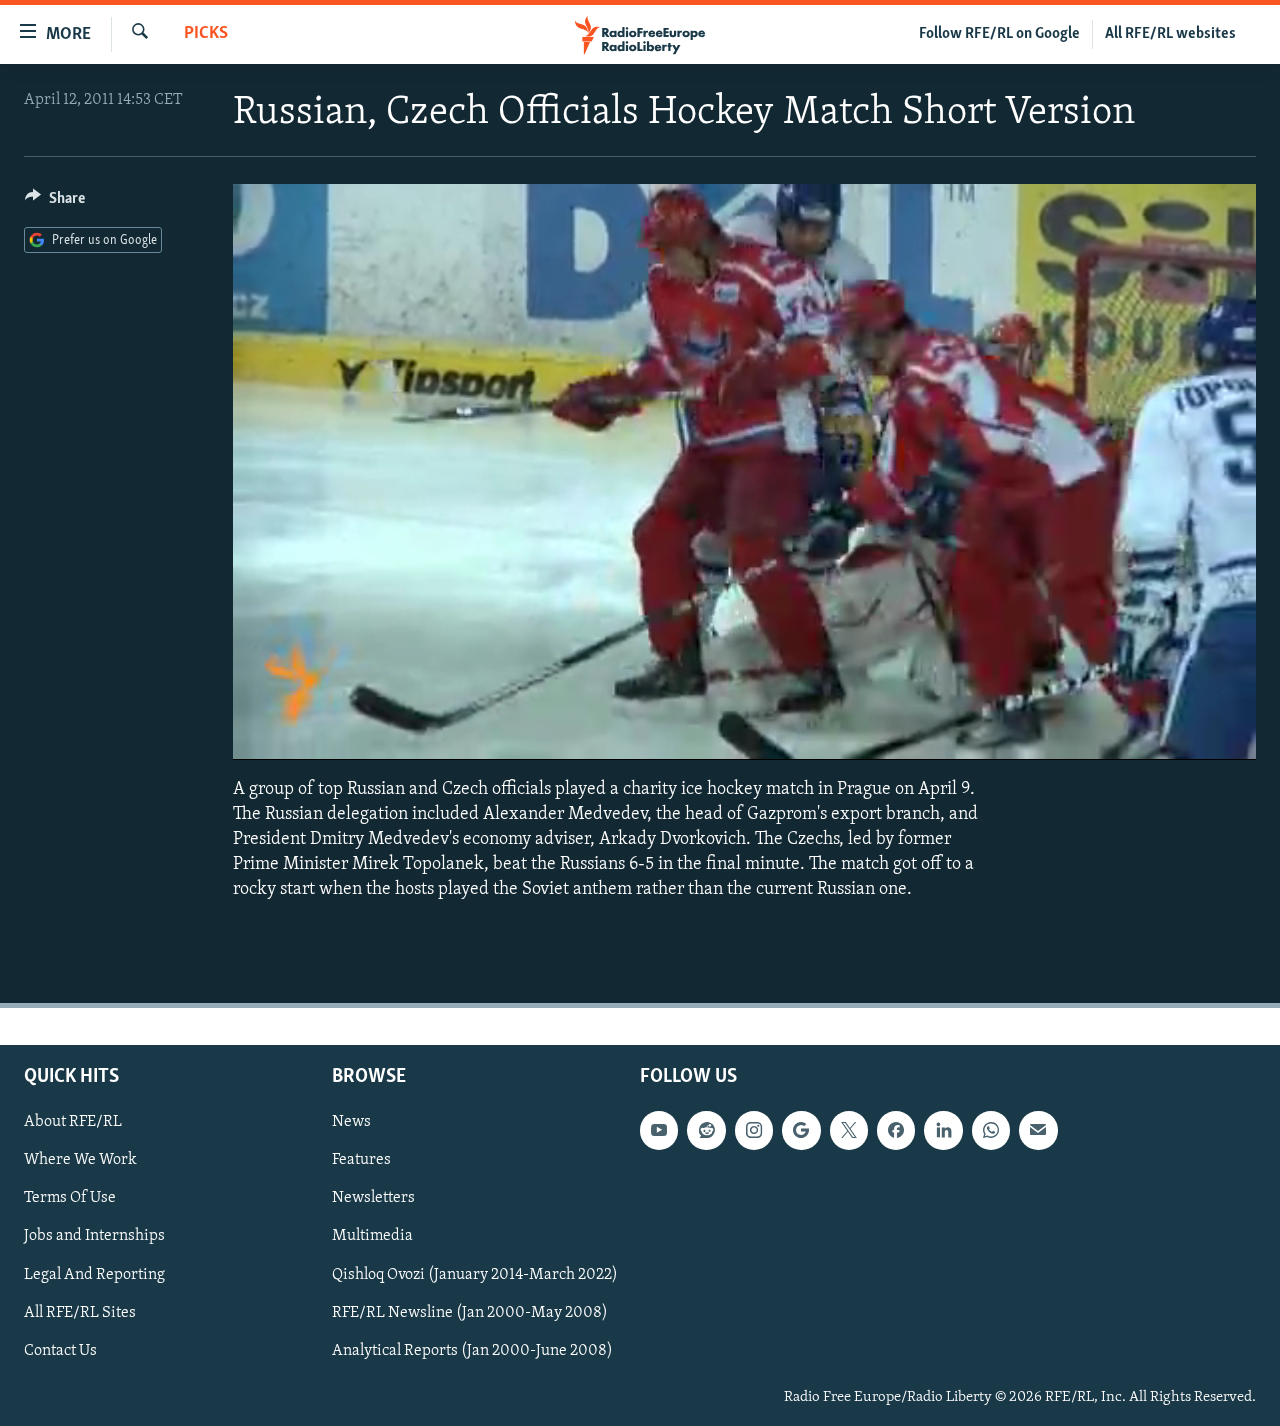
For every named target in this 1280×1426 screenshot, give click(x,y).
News (351, 1122)
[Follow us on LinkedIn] (943, 1130)
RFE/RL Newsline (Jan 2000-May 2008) (470, 1312)
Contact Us (60, 1350)
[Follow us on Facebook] (896, 1130)
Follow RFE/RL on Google (999, 34)
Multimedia (372, 1236)
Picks (206, 34)
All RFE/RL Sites (80, 1312)
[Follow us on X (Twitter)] (849, 1130)
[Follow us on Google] (801, 1130)
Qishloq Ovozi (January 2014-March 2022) (475, 1274)
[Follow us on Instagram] (754, 1130)
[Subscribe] (1038, 1130)
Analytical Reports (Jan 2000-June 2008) (472, 1350)
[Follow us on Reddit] (706, 1130)
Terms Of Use (70, 1198)
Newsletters (373, 1198)
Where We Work (80, 1160)
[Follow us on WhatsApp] (991, 1130)
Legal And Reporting (94, 1274)
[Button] (55, 203)
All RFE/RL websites (1170, 34)
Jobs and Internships (94, 1236)
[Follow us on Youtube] (659, 1130)
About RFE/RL (73, 1122)
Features (361, 1160)
